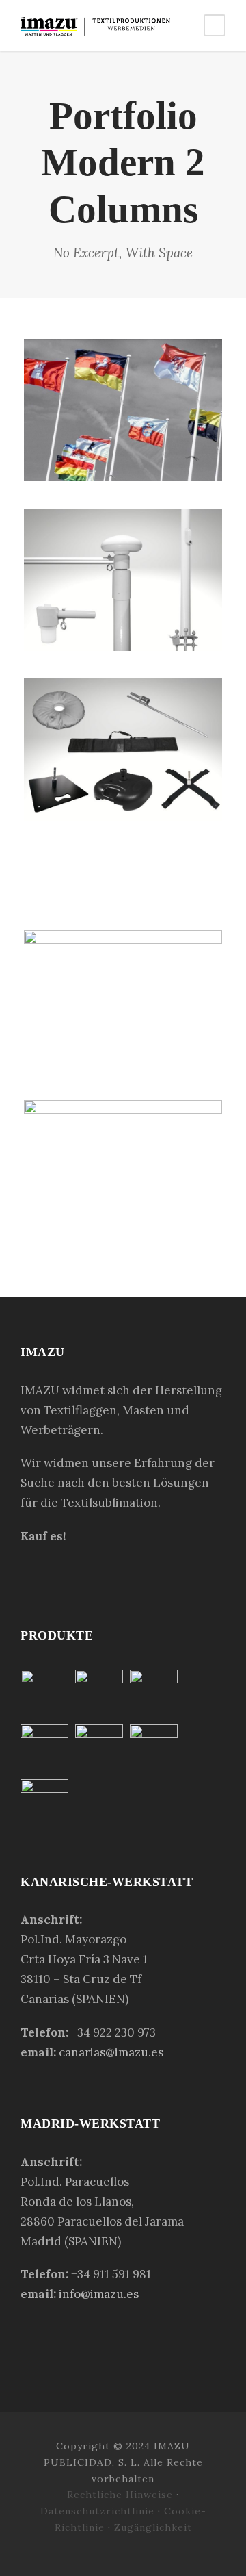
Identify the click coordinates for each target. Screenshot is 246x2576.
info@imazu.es (99, 2294)
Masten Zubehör (123, 588)
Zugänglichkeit (153, 2527)
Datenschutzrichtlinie (97, 2511)
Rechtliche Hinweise (122, 2495)
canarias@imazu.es (111, 2052)
